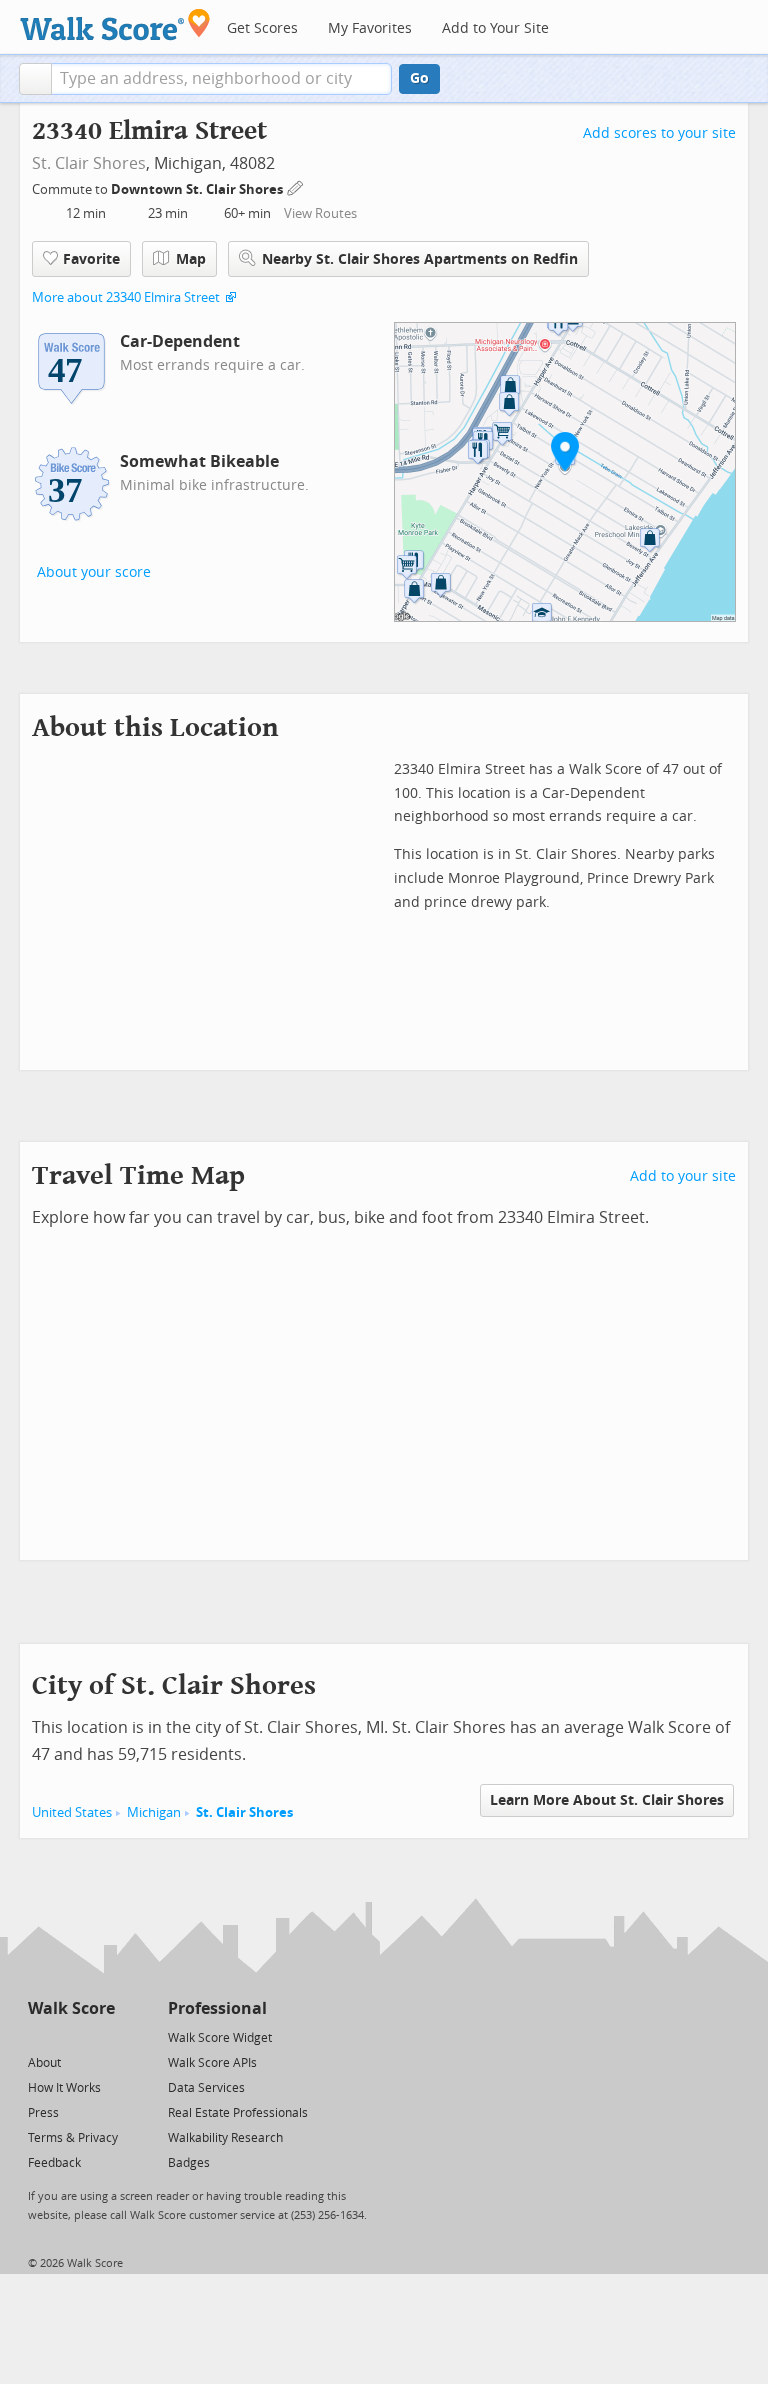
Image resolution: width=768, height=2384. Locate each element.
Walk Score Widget (220, 2038)
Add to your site (683, 1176)
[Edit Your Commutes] (296, 186)
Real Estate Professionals (238, 2113)
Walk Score (71, 2008)
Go (419, 78)
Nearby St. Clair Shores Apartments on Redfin (420, 259)
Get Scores (262, 28)
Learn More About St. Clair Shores (607, 1800)
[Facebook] (70, 2036)
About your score (94, 572)
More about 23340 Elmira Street (126, 297)
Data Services (206, 2088)
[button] (35, 79)
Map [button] (191, 259)
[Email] (101, 2036)
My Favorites (370, 28)
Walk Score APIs (212, 2063)
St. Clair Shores (89, 163)
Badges (189, 2163)
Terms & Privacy (73, 2138)
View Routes (320, 213)
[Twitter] (39, 2036)
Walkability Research (225, 2138)
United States (72, 1812)
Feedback (54, 2163)
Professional (217, 2008)
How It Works (64, 2088)
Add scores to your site (659, 133)
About (44, 2063)
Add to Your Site (495, 28)
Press (43, 2113)
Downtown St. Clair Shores (198, 189)
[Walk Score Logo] (115, 24)
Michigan (154, 1812)
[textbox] (221, 79)
